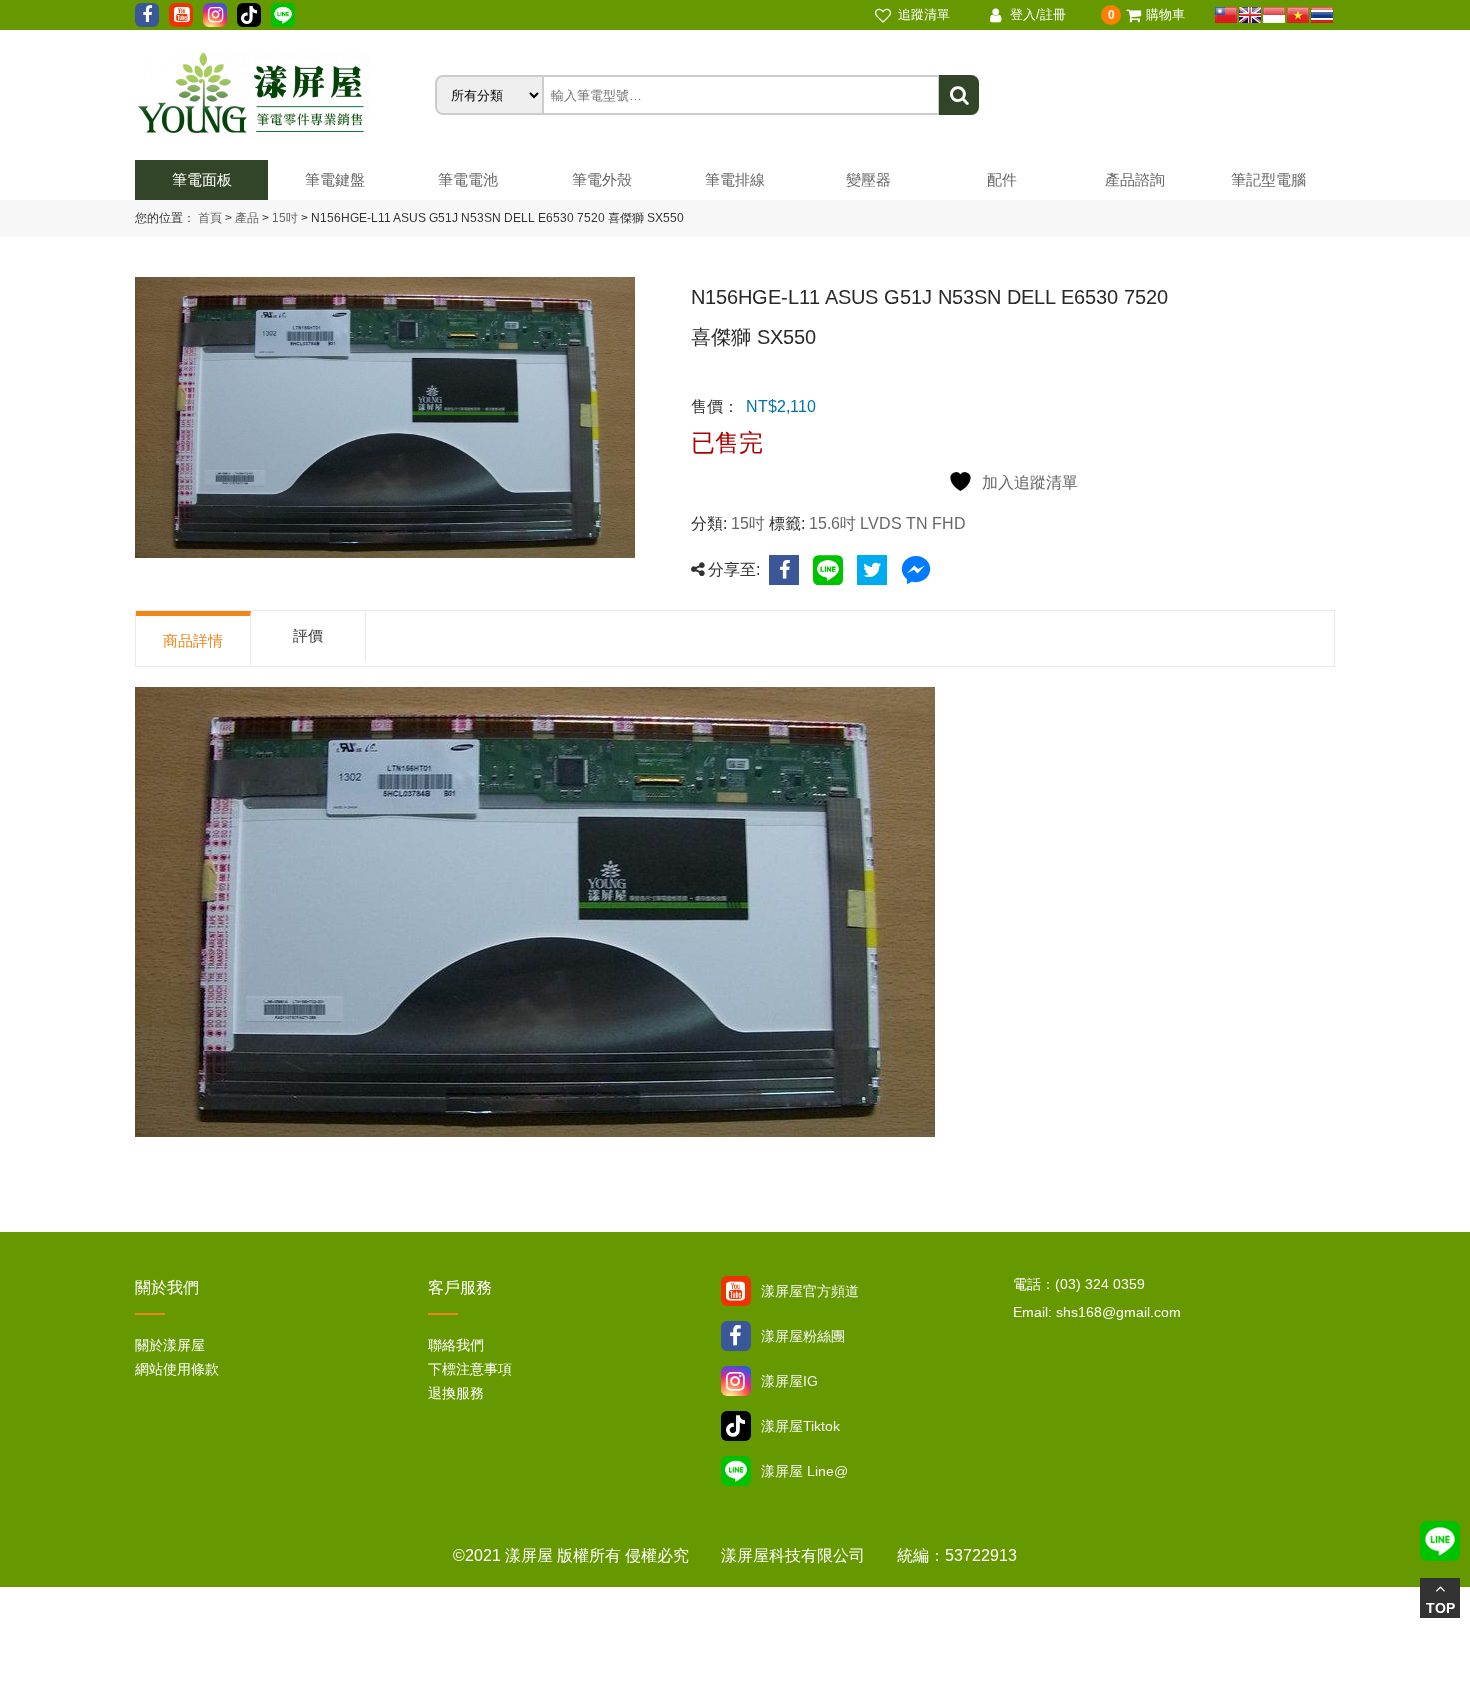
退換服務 (456, 1393)
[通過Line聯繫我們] (283, 15)
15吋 (283, 218)
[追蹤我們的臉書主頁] (147, 15)
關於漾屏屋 (170, 1345)
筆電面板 (202, 179)
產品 (247, 218)
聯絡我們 (456, 1345)
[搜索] (959, 95)
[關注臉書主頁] (736, 1336)
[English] (1250, 15)
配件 (1002, 179)
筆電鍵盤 (335, 179)
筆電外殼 (602, 179)
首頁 (210, 218)
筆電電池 (468, 179)
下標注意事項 (470, 1369)
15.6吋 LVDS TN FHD (887, 523)
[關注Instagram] (736, 1381)
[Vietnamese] (1298, 15)
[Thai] (1322, 15)
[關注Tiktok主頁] (736, 1426)
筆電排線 (735, 179)
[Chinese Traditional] (1226, 15)
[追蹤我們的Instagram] (215, 15)
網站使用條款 (177, 1369)
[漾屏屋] (285, 95)
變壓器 (868, 179)
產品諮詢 (1135, 179)
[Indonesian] (1274, 15)
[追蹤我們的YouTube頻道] (181, 15)
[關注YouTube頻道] (736, 1291)
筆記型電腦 (1268, 179)
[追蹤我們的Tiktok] (249, 15)
